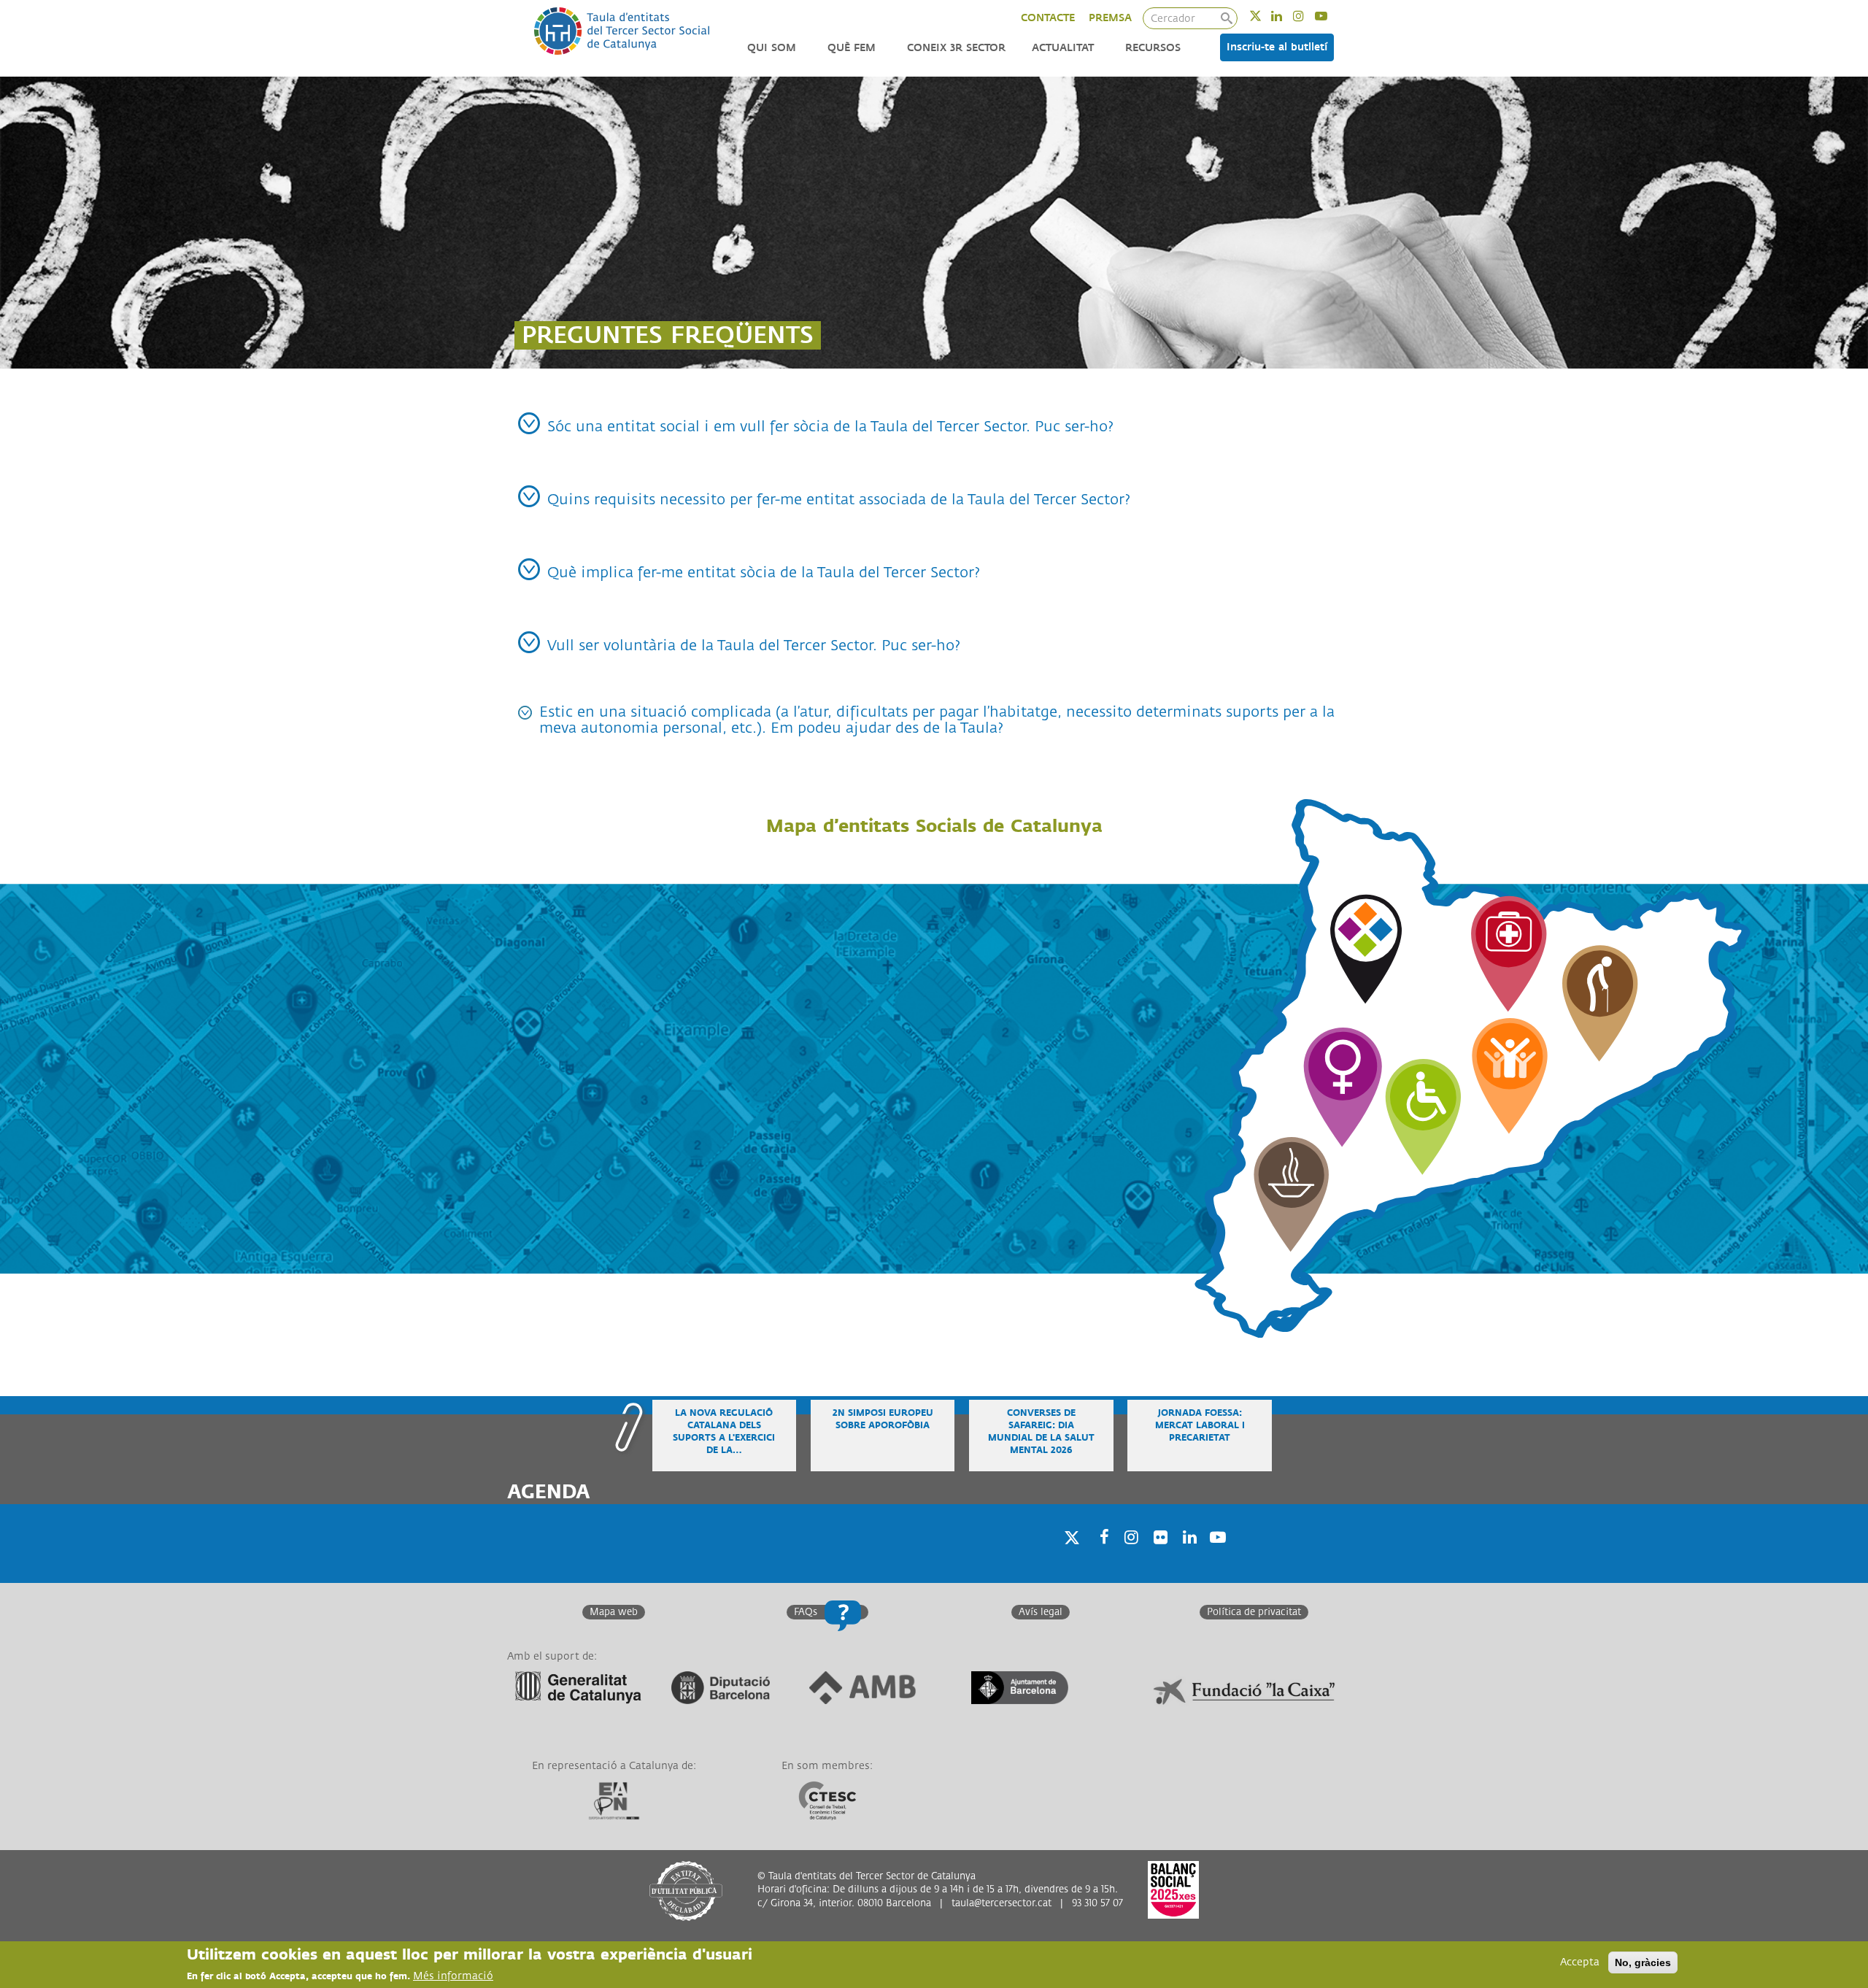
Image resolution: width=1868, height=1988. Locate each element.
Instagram (1308, 16)
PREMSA (1110, 18)
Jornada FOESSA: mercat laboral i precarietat (1200, 1426)
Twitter (1265, 16)
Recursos (1153, 48)
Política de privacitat (1254, 1612)
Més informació (453, 1976)
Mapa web (614, 1612)
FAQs (806, 1612)
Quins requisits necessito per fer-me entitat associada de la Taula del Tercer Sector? (839, 500)
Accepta (1580, 1962)
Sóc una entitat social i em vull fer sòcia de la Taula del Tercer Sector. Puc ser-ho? (830, 427)
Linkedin (1286, 16)
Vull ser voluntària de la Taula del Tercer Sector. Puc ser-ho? (754, 646)
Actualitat (1063, 48)
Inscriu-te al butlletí (1277, 47)
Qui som (772, 48)
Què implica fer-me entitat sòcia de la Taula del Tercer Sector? (764, 573)
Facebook (1100, 1556)
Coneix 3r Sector (956, 48)
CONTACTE (1048, 18)
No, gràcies (1643, 1962)
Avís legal (1041, 1612)
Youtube (1331, 16)
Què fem (852, 48)
